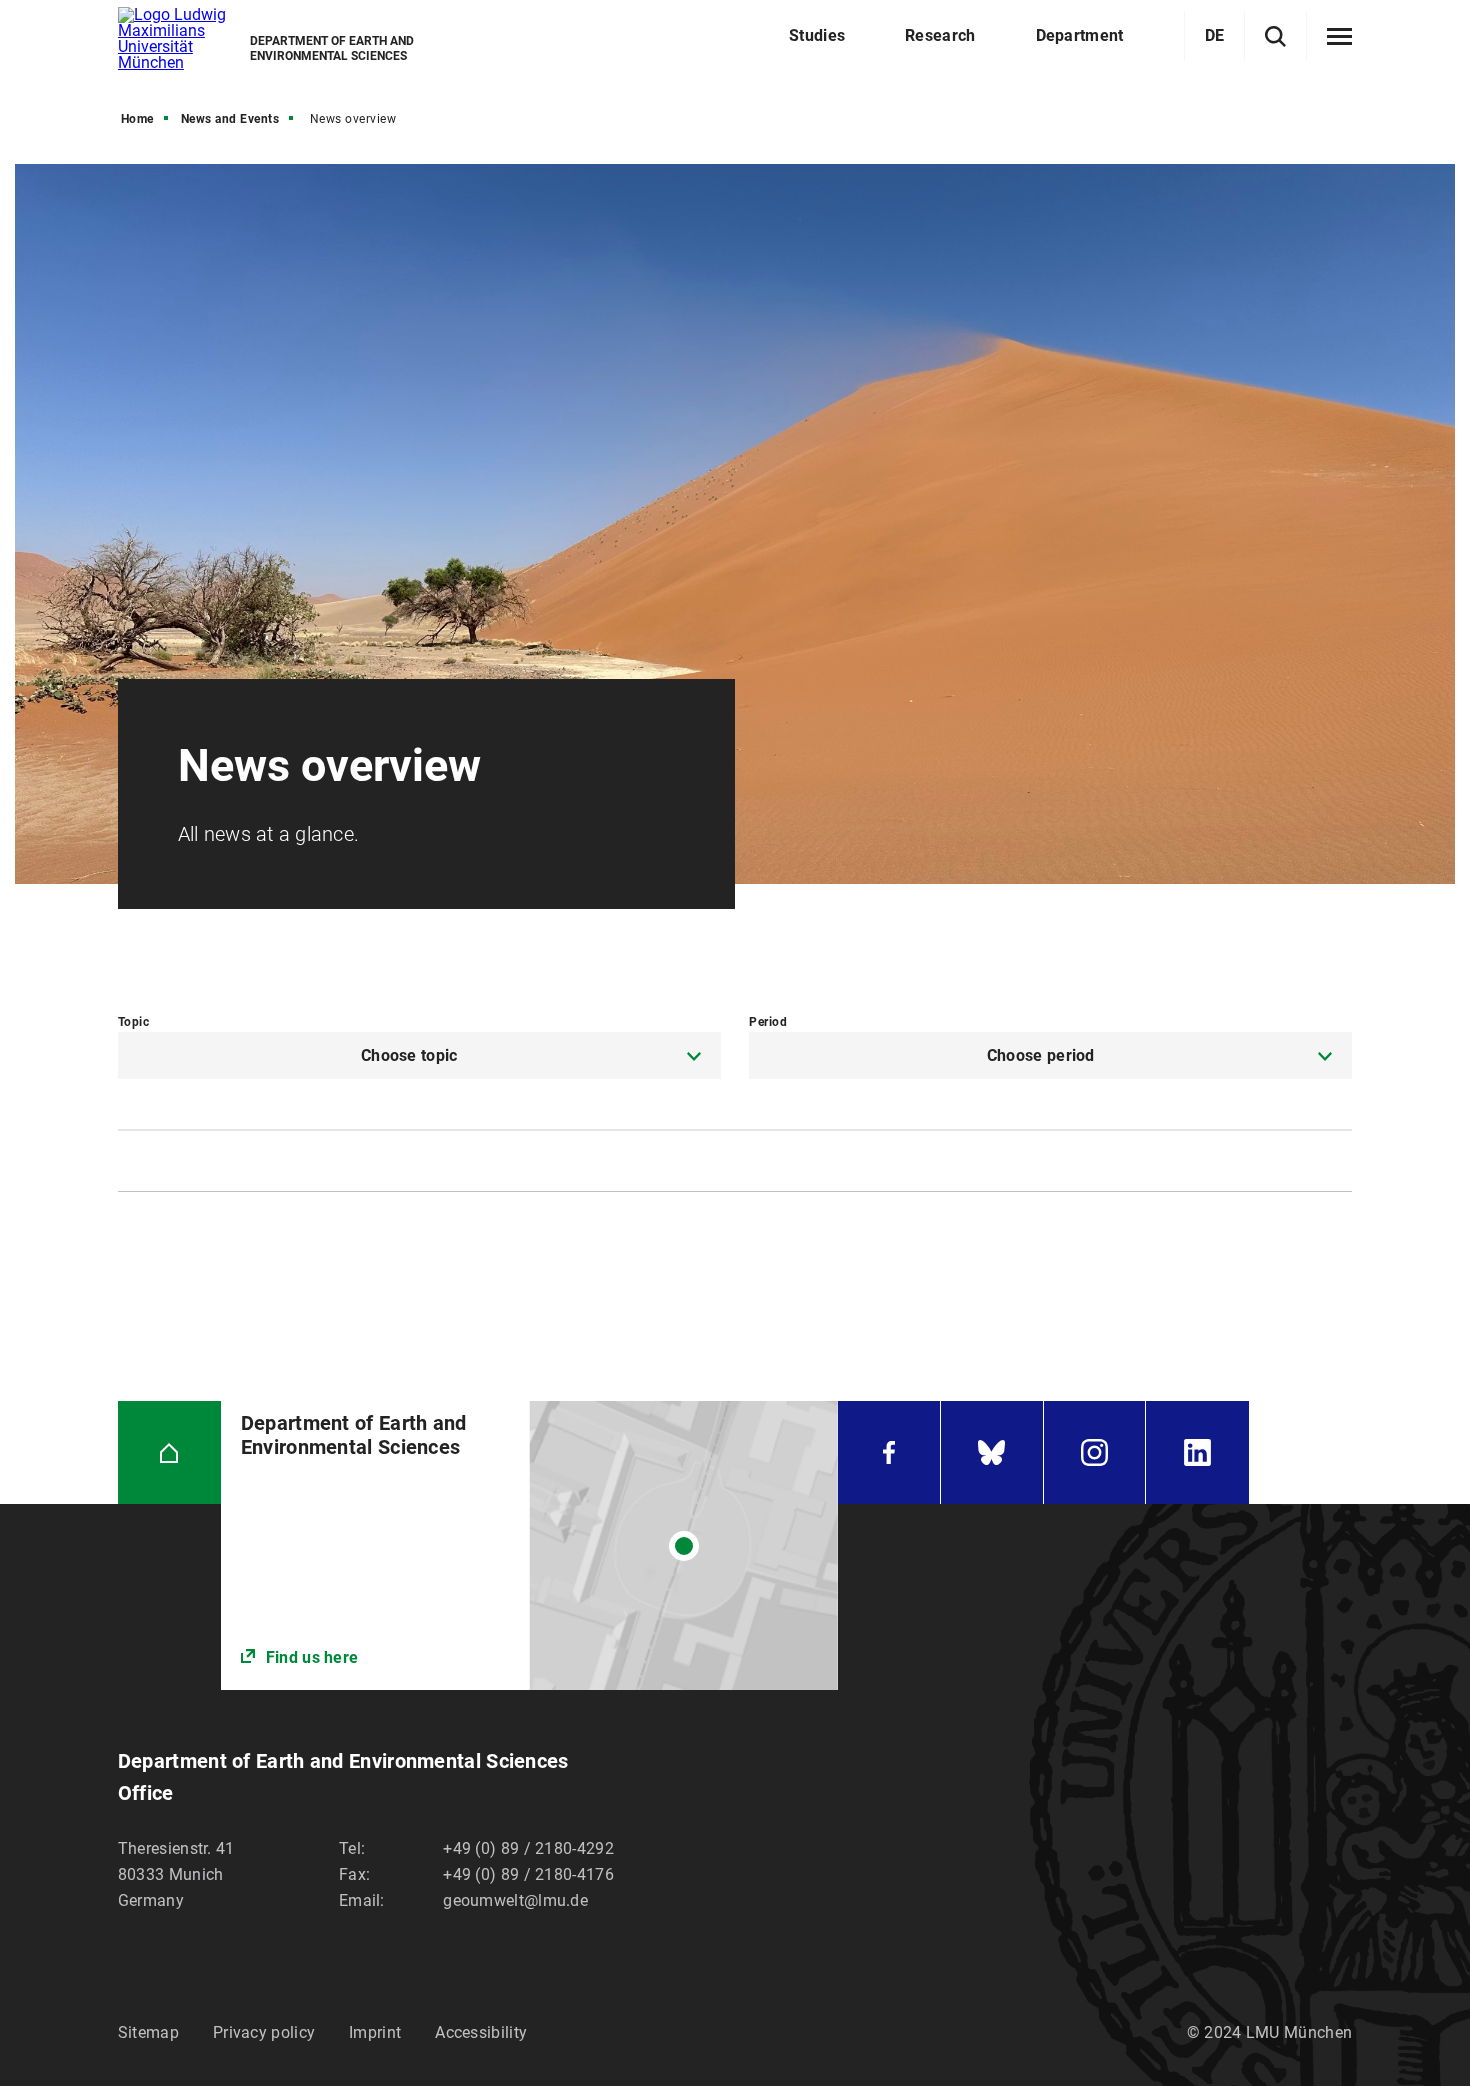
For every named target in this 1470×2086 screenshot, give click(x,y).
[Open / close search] (1275, 36)
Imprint (375, 2032)
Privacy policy (264, 2032)
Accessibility (481, 2032)
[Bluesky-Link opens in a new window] (992, 1452)
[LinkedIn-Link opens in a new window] (1197, 1452)
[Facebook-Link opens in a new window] (889, 1452)
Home (137, 119)
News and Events (230, 119)
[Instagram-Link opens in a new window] (1095, 1452)
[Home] (169, 1452)
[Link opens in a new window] (529, 1545)
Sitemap (148, 2032)
